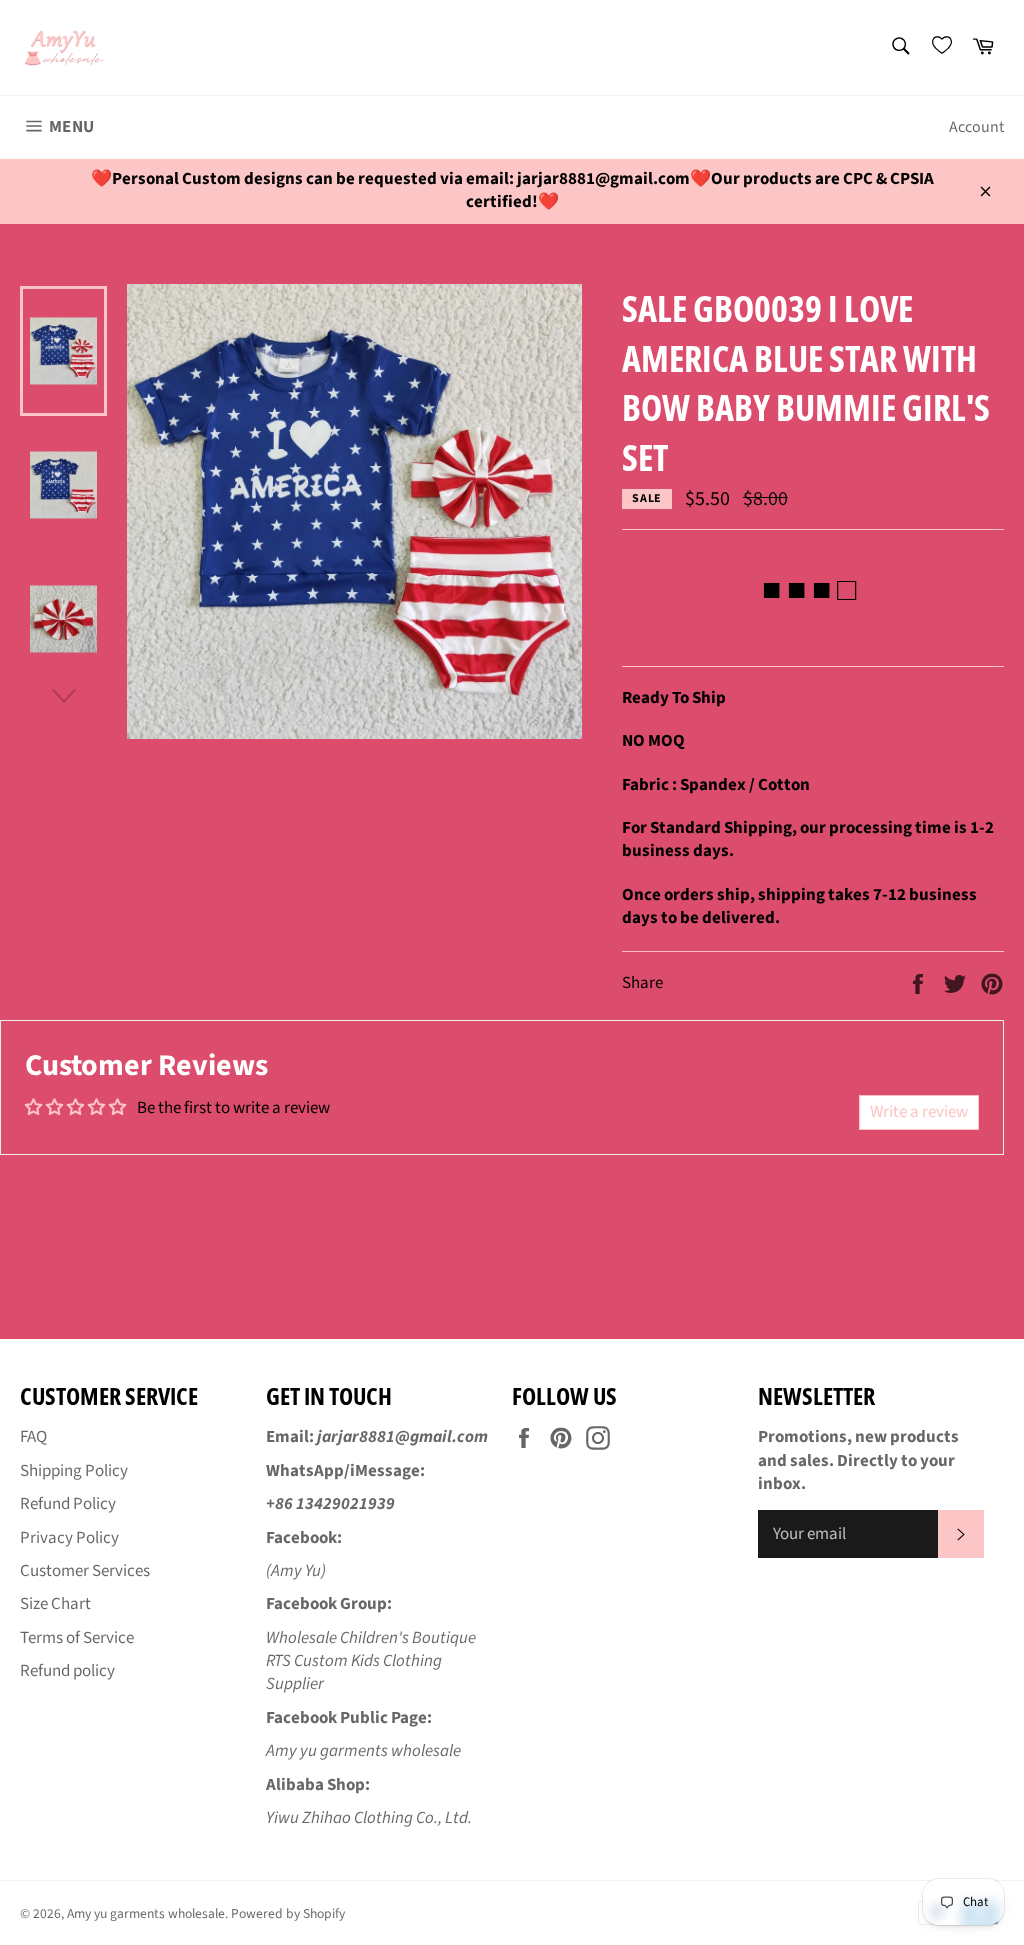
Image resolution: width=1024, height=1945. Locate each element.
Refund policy (67, 1671)
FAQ (33, 1437)
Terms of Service (77, 1638)
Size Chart (55, 1604)
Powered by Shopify (288, 1913)
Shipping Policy (74, 1471)
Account (976, 127)
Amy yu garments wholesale (146, 1913)
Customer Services (85, 1571)
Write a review (919, 1112)
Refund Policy (68, 1504)
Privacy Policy (69, 1538)
